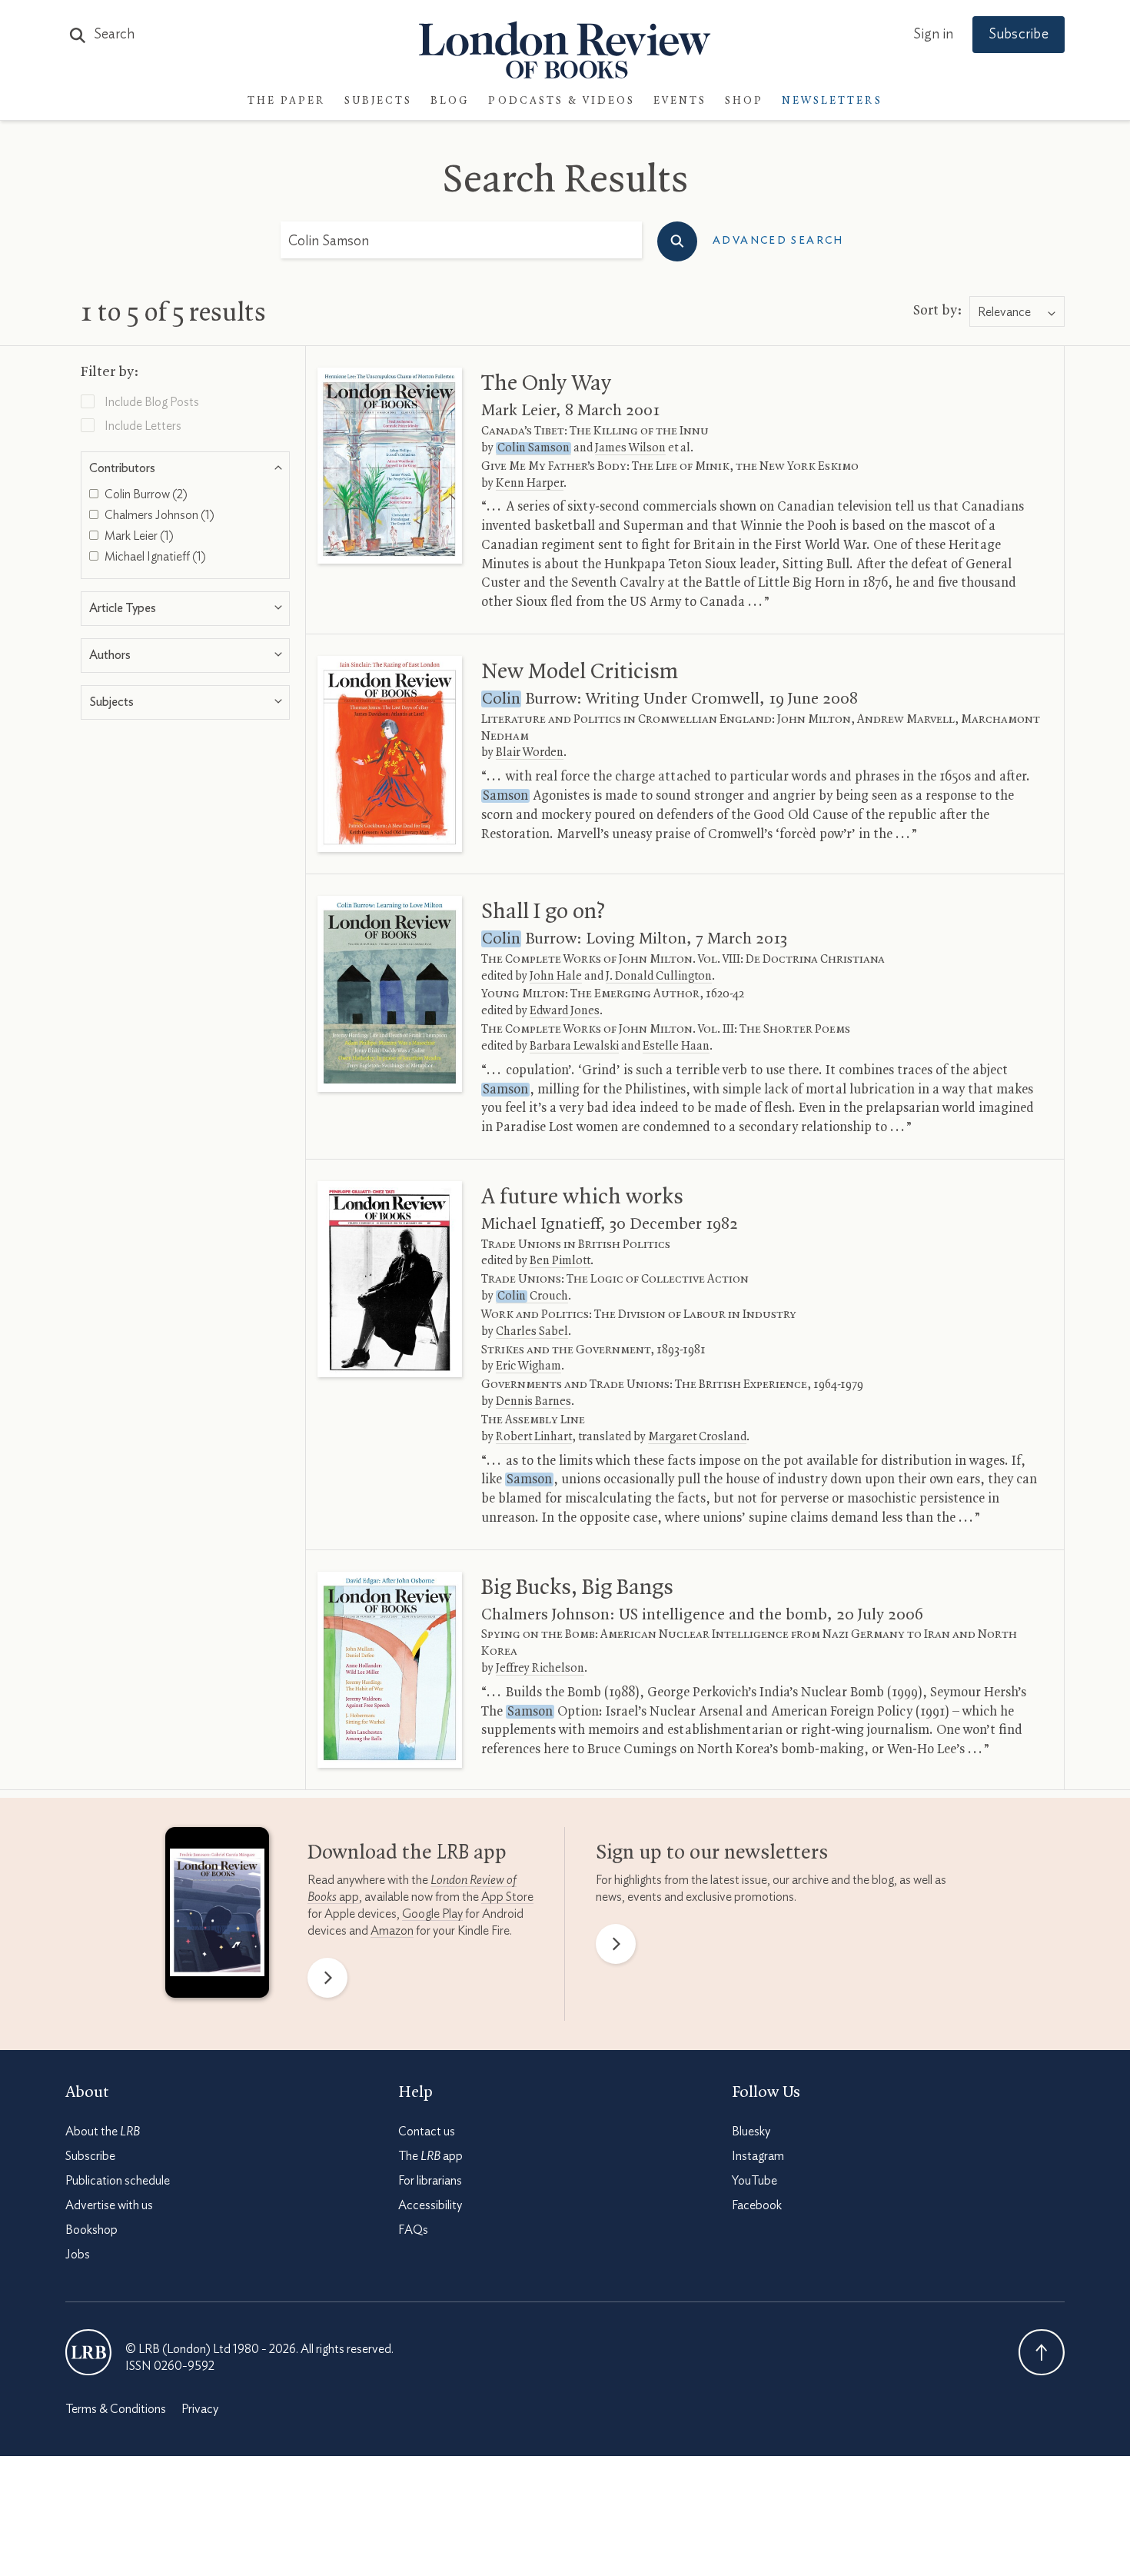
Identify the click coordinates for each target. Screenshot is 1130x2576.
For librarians (430, 2181)
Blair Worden (530, 753)
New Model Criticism (580, 672)
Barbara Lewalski (574, 1047)
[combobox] (1017, 312)
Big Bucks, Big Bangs (577, 1588)
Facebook (757, 2205)
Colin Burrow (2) (145, 494)
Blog (450, 101)
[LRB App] (217, 1916)
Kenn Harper (530, 484)
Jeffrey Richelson (540, 1669)
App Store (507, 1897)
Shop (744, 101)
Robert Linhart (534, 1437)
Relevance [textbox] (1004, 312)
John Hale (556, 977)
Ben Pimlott (560, 1261)
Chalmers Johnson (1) (158, 515)
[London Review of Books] (88, 2352)
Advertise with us (109, 2205)
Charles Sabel (532, 1332)
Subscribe (1019, 35)
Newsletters (832, 101)
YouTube (754, 2181)
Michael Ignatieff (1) (154, 557)
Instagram (758, 2156)
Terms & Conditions (116, 2409)
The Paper (287, 101)
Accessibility (430, 2205)
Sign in (933, 35)
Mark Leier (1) (138, 536)
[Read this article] (390, 466)
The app (430, 2156)
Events (680, 101)
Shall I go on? (543, 912)
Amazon (392, 1931)
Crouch (533, 1296)
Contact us (427, 2132)
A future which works (582, 1197)
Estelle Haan (676, 1047)
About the (103, 2132)
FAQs (413, 2230)
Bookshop (91, 2230)
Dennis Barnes (533, 1402)
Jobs (78, 2255)
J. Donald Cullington (659, 977)
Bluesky (751, 2132)
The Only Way (546, 384)
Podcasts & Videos (562, 101)
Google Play (432, 1914)
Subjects (378, 101)
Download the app (407, 1853)
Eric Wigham (528, 1366)
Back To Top (1042, 2352)
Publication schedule (118, 2181)
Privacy (200, 2409)
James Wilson (630, 448)
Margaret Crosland (697, 1437)
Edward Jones (565, 1011)
